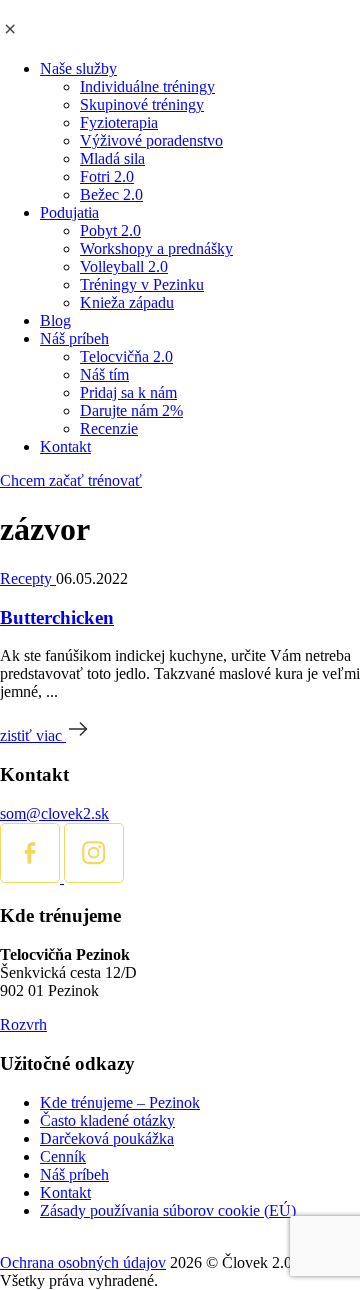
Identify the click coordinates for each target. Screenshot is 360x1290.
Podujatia (69, 212)
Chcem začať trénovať (71, 480)
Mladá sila (112, 158)
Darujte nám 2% (131, 410)
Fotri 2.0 (107, 176)
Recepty (28, 578)
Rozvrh (23, 1024)
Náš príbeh (74, 338)
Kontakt (65, 446)
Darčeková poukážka (107, 1138)
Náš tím (104, 374)
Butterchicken (57, 617)
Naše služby (78, 68)
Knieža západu (127, 302)
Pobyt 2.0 (110, 230)
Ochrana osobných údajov (83, 1262)
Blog (55, 320)
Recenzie (109, 428)
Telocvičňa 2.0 (126, 356)
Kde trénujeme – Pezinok (120, 1102)
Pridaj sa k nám (128, 392)
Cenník (63, 1156)
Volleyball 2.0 (124, 266)
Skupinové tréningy (142, 104)
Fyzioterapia (119, 122)
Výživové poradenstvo (151, 140)
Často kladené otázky (107, 1120)
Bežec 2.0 (111, 194)
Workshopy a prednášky (156, 248)
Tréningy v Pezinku (142, 284)
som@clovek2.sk (54, 813)
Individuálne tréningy (147, 86)
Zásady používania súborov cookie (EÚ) (168, 1210)
